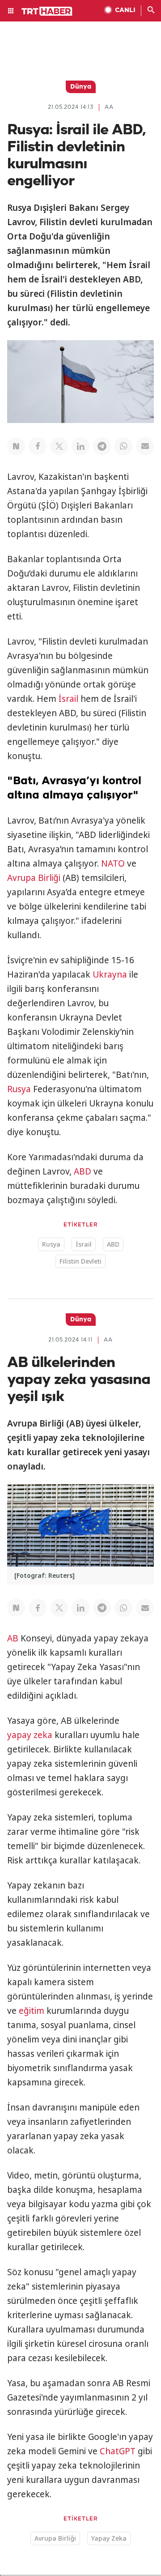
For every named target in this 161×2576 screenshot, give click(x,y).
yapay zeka (30, 1735)
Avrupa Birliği (34, 878)
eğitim (32, 2011)
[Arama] (151, 11)
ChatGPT (118, 2451)
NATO (113, 863)
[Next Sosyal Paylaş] (16, 446)
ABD (83, 1171)
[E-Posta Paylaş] (145, 446)
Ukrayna (110, 974)
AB (13, 1638)
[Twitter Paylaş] (59, 446)
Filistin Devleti (80, 1261)
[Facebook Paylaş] (38, 446)
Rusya (19, 1089)
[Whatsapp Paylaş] (123, 446)
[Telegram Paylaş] (102, 446)
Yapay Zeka (109, 2538)
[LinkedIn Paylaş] (80, 446)
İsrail (68, 699)
